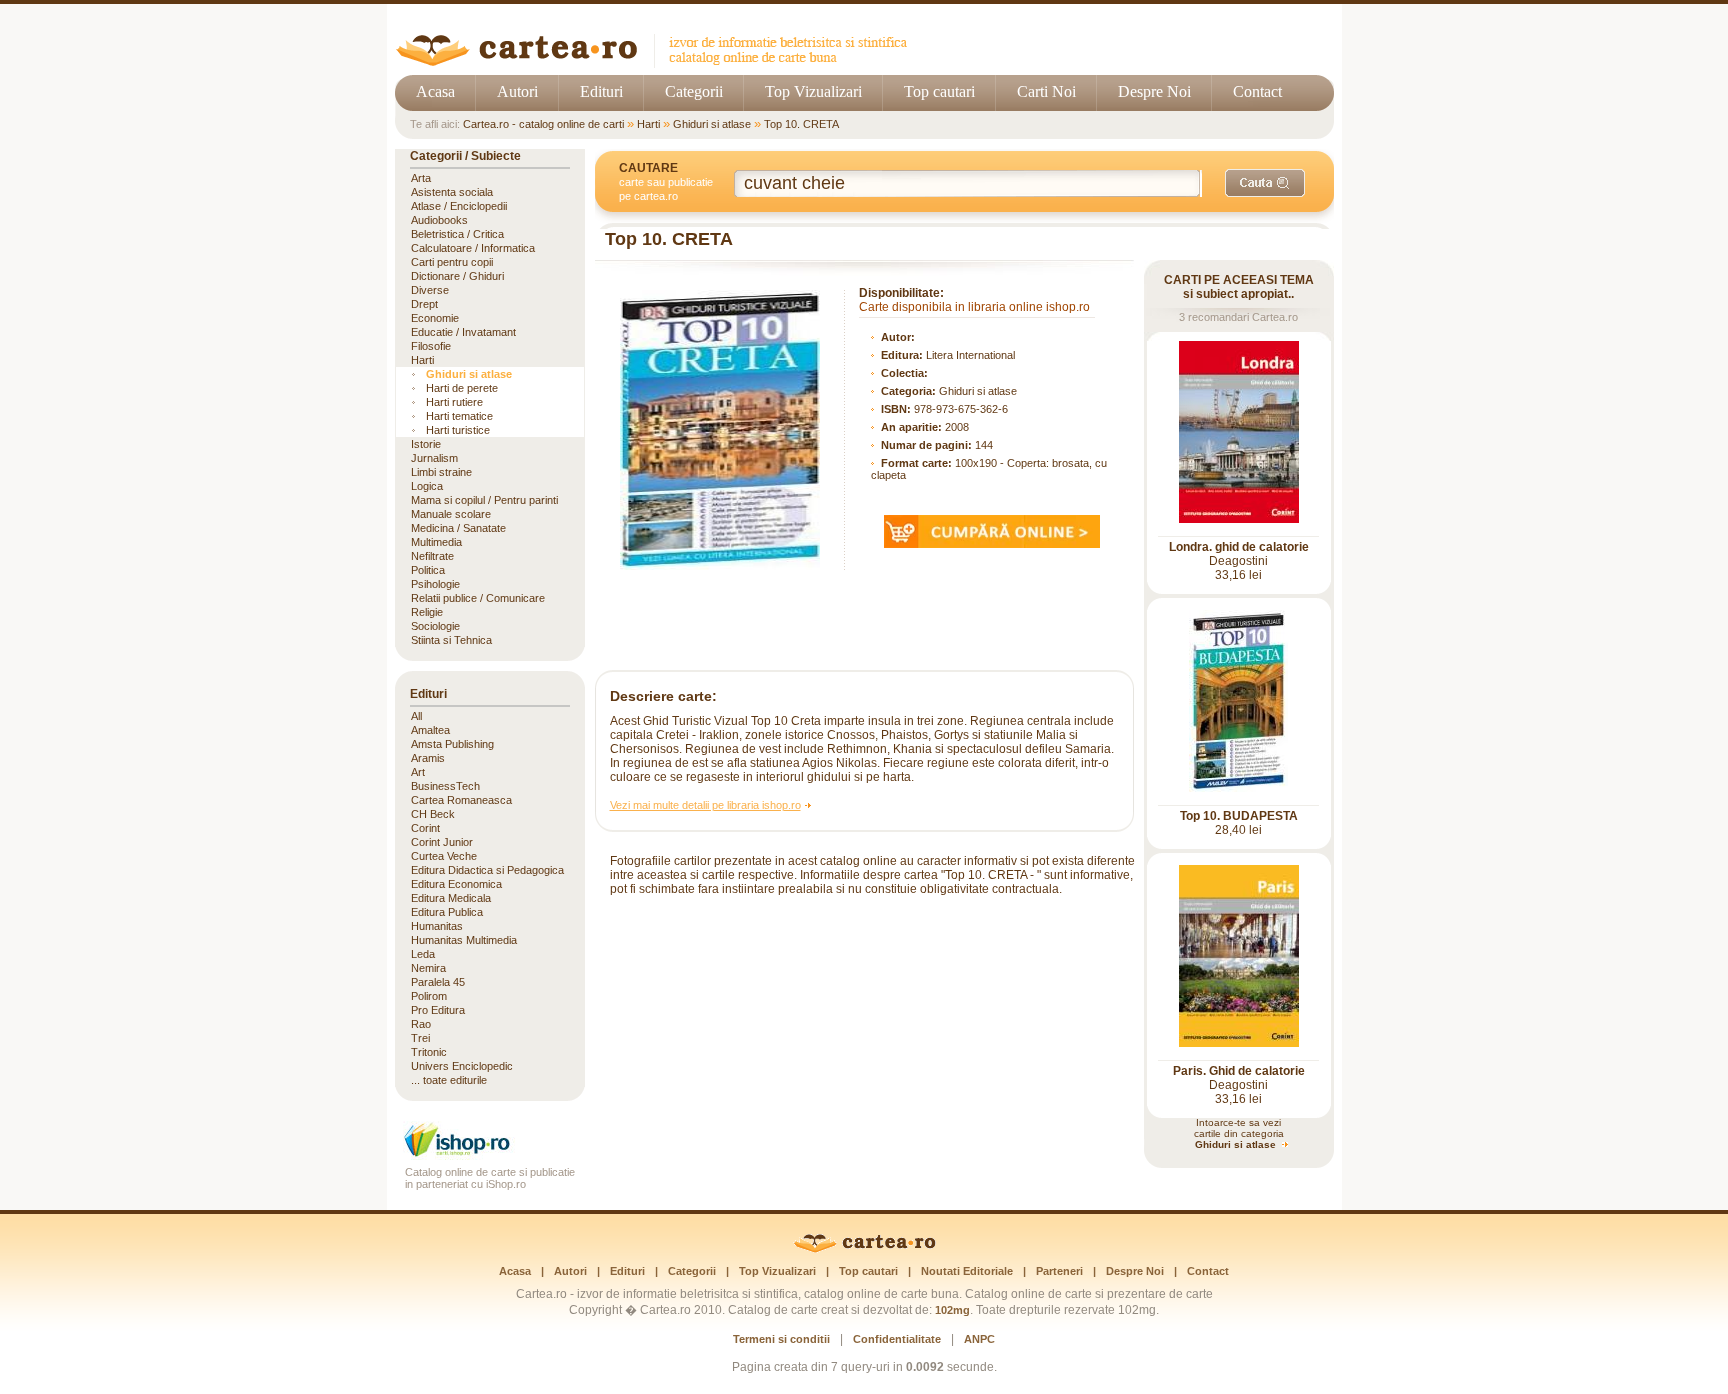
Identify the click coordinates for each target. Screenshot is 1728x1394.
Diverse (430, 290)
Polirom (429, 996)
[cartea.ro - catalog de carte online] (658, 62)
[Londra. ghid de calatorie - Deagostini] (1239, 519)
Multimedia (436, 542)
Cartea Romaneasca (461, 800)
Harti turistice (458, 430)
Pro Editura (438, 1010)
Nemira (428, 968)
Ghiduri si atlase (712, 124)
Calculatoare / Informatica (473, 248)
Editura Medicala (451, 898)
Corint (425, 828)
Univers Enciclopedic (462, 1066)
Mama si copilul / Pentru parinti (484, 500)
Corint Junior (442, 842)
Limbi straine (441, 472)
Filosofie (431, 346)
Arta (421, 178)
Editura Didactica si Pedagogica (487, 870)
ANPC (979, 1339)
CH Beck (433, 814)
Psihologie (435, 584)
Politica (428, 570)
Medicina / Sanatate (458, 528)
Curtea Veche (444, 856)
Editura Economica (456, 884)
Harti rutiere (454, 402)
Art (418, 772)
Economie (435, 318)
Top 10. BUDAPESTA (1239, 816)
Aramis (428, 758)
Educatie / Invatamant (463, 332)
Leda (423, 954)
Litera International (970, 355)
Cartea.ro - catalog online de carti (543, 124)
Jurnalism (434, 458)
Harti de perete (462, 388)
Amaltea (430, 730)
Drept (424, 304)
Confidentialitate (897, 1339)
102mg (952, 1310)
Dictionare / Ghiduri (457, 276)
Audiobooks (439, 220)
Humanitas (437, 926)
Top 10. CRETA (801, 124)
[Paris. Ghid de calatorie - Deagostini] (1239, 1043)
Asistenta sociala (452, 192)
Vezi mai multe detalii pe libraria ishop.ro (705, 805)
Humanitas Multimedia (464, 940)
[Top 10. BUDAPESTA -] (1238, 788)
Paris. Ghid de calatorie (1239, 1071)
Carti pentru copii (452, 262)
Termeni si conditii (781, 1339)
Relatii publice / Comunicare (478, 598)
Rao (421, 1024)
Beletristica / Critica (457, 234)
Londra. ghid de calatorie (1239, 547)
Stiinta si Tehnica (451, 640)
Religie (427, 612)
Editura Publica (447, 912)
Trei (420, 1038)
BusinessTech (445, 786)
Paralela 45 (438, 982)
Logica (427, 486)
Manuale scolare (451, 514)
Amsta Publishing (452, 744)
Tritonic (429, 1052)
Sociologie (435, 626)
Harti (648, 124)
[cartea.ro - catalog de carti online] (864, 1249)
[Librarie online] (490, 1154)
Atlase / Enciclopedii (459, 206)
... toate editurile (449, 1080)
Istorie (426, 444)
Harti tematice (459, 416)
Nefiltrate (432, 556)
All (416, 716)
